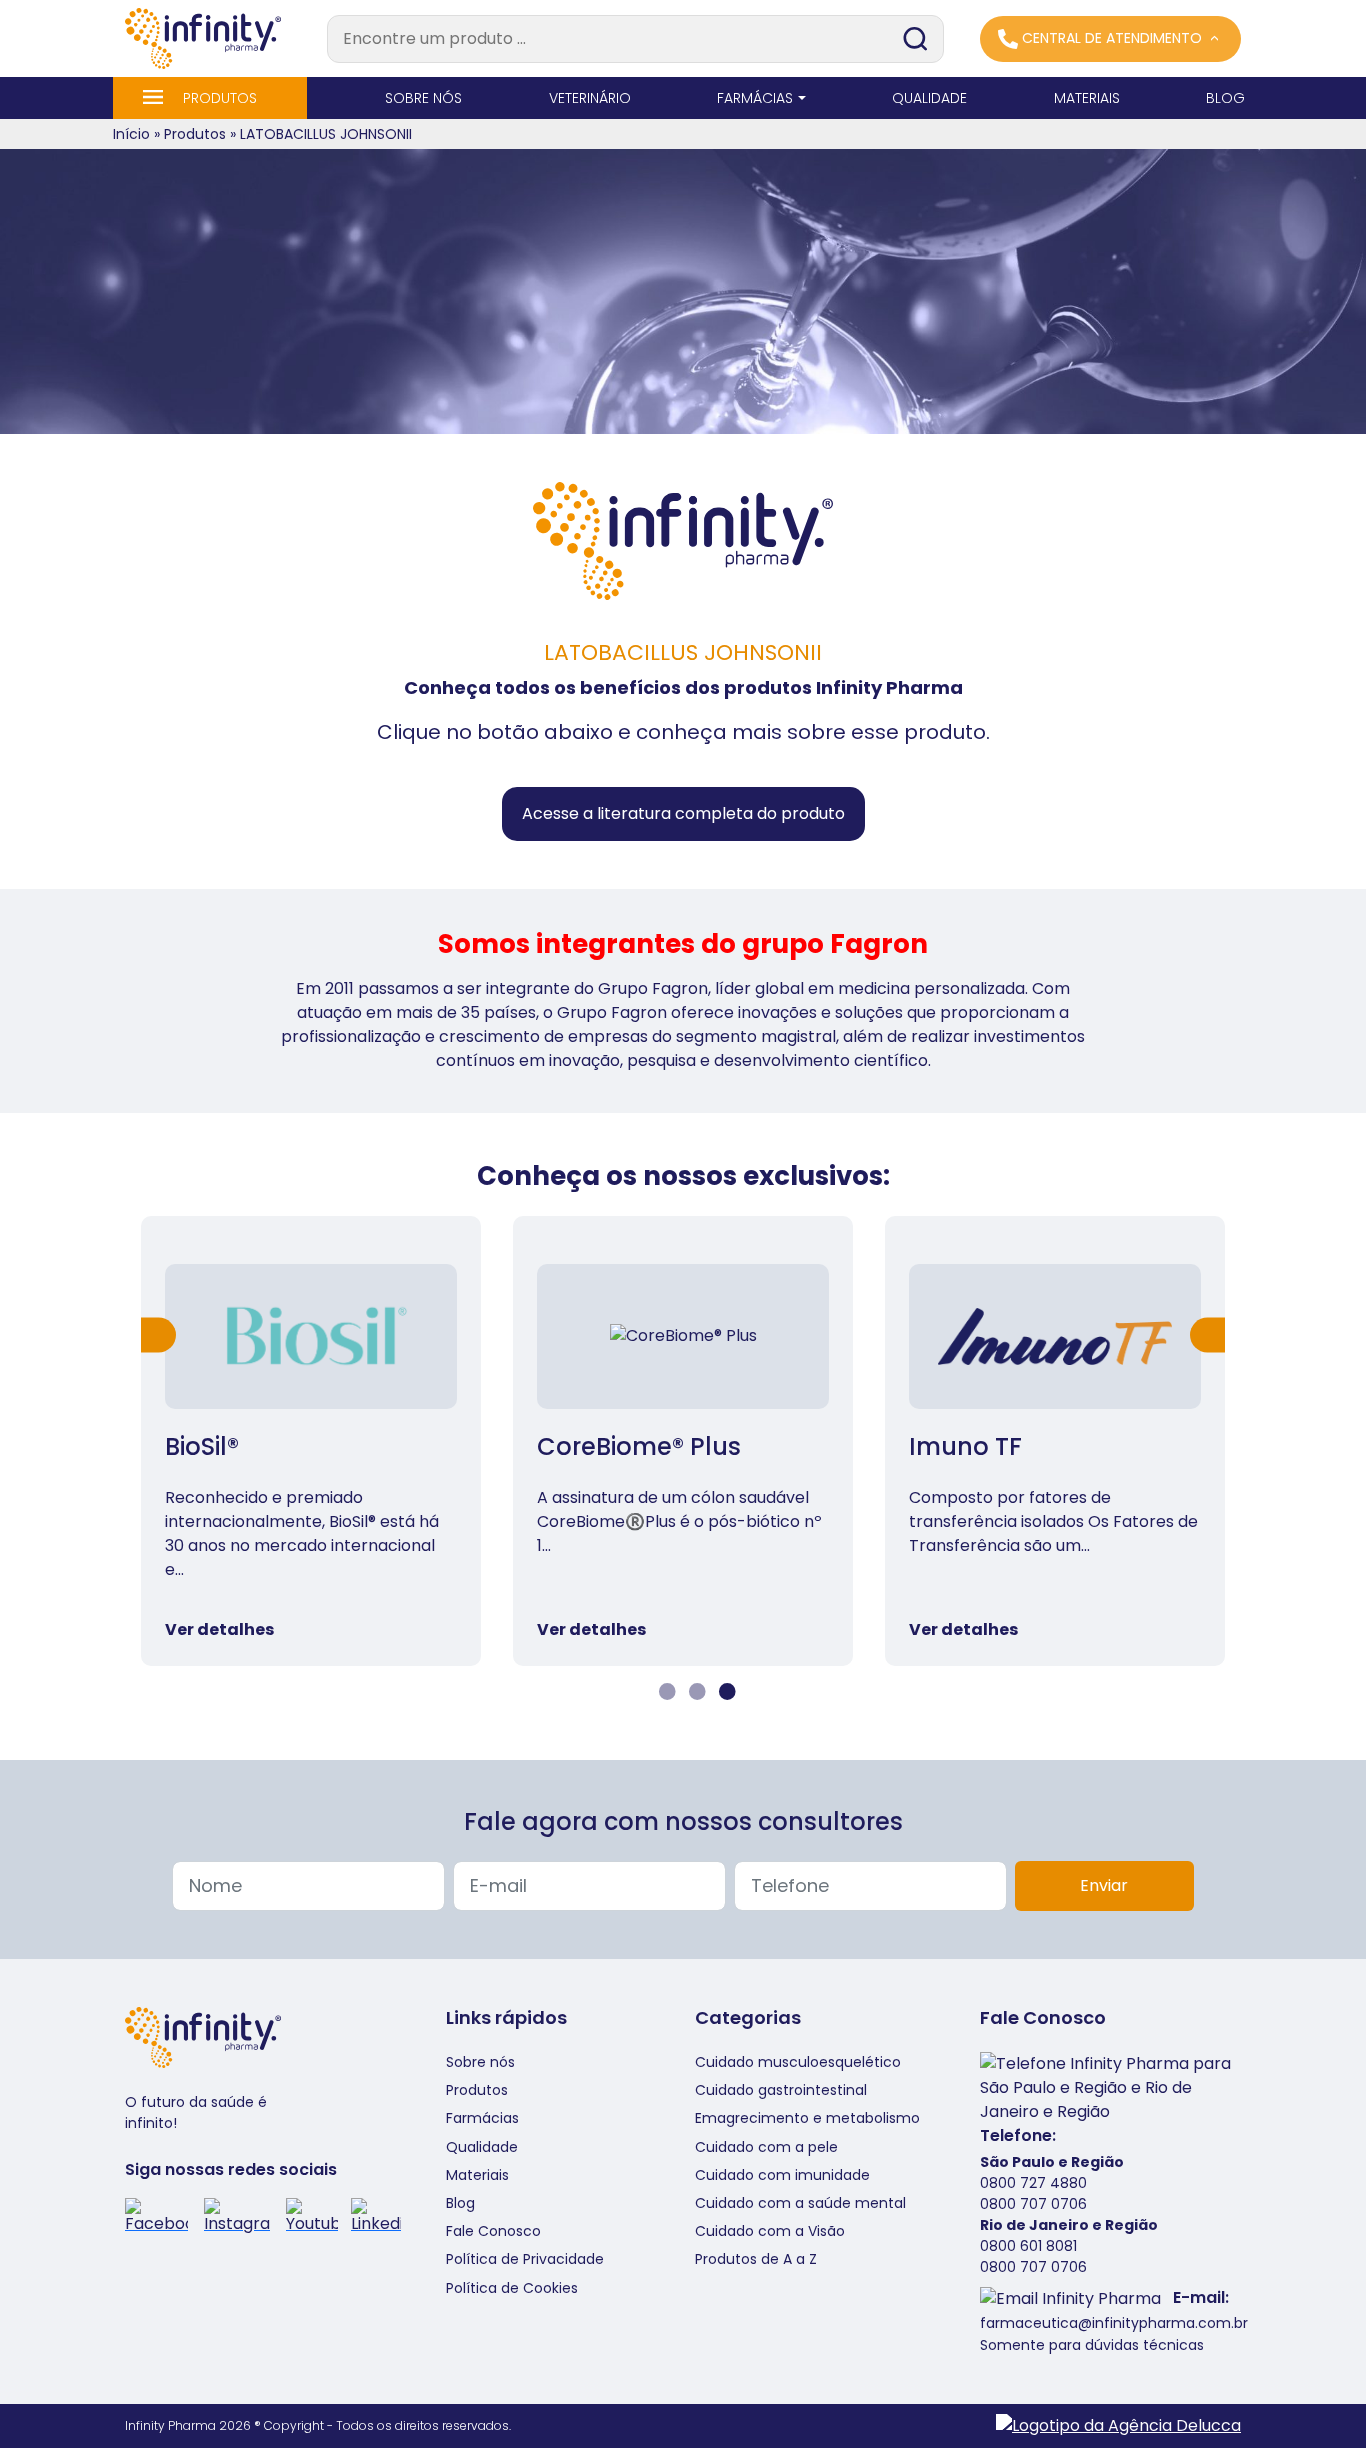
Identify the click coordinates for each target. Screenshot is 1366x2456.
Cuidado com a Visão (770, 2231)
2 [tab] (695, 1692)
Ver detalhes (219, 1629)
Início (131, 134)
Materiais (477, 2175)
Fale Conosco (493, 2231)
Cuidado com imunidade (782, 2175)
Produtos (195, 134)
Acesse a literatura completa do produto (683, 813)
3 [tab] (725, 1692)
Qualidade (482, 2147)
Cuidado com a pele (766, 2147)
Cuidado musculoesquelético (798, 2062)
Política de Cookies (512, 2288)
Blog (460, 2203)
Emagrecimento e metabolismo (807, 2118)
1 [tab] (665, 1692)
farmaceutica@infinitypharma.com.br (1114, 2323)
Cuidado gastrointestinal (781, 2090)
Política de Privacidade (525, 2259)
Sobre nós (480, 2062)
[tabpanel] (311, 1441)
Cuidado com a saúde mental (800, 2203)
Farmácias (482, 2118)
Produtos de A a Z (756, 2259)
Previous (158, 1334)
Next (1207, 1334)
